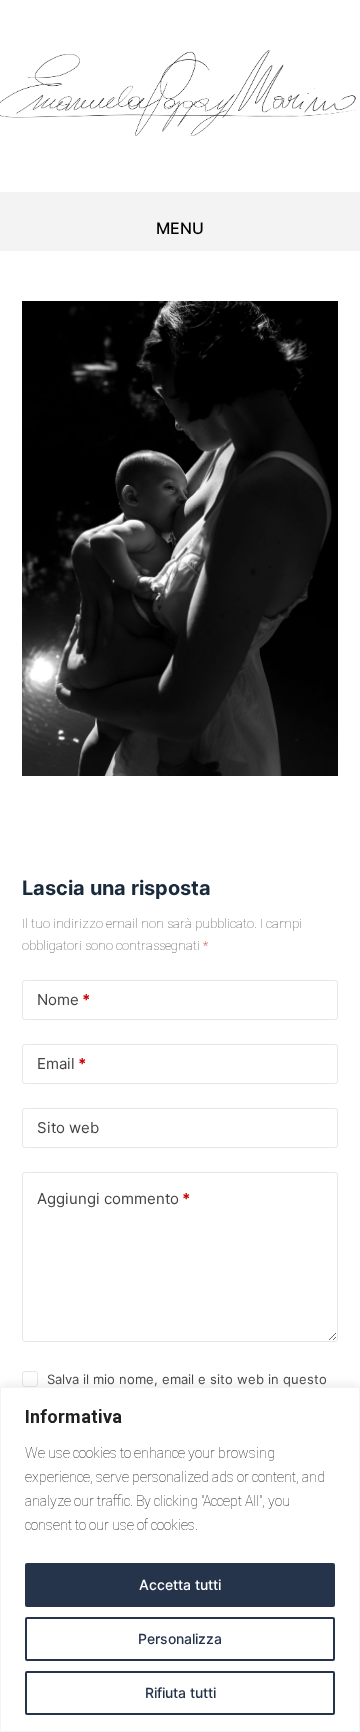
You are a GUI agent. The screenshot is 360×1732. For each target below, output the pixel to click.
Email (61, 1063)
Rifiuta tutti (180, 1692)
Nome (63, 999)
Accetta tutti (180, 1584)
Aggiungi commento (113, 1198)
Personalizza (180, 1638)
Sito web (68, 1127)
